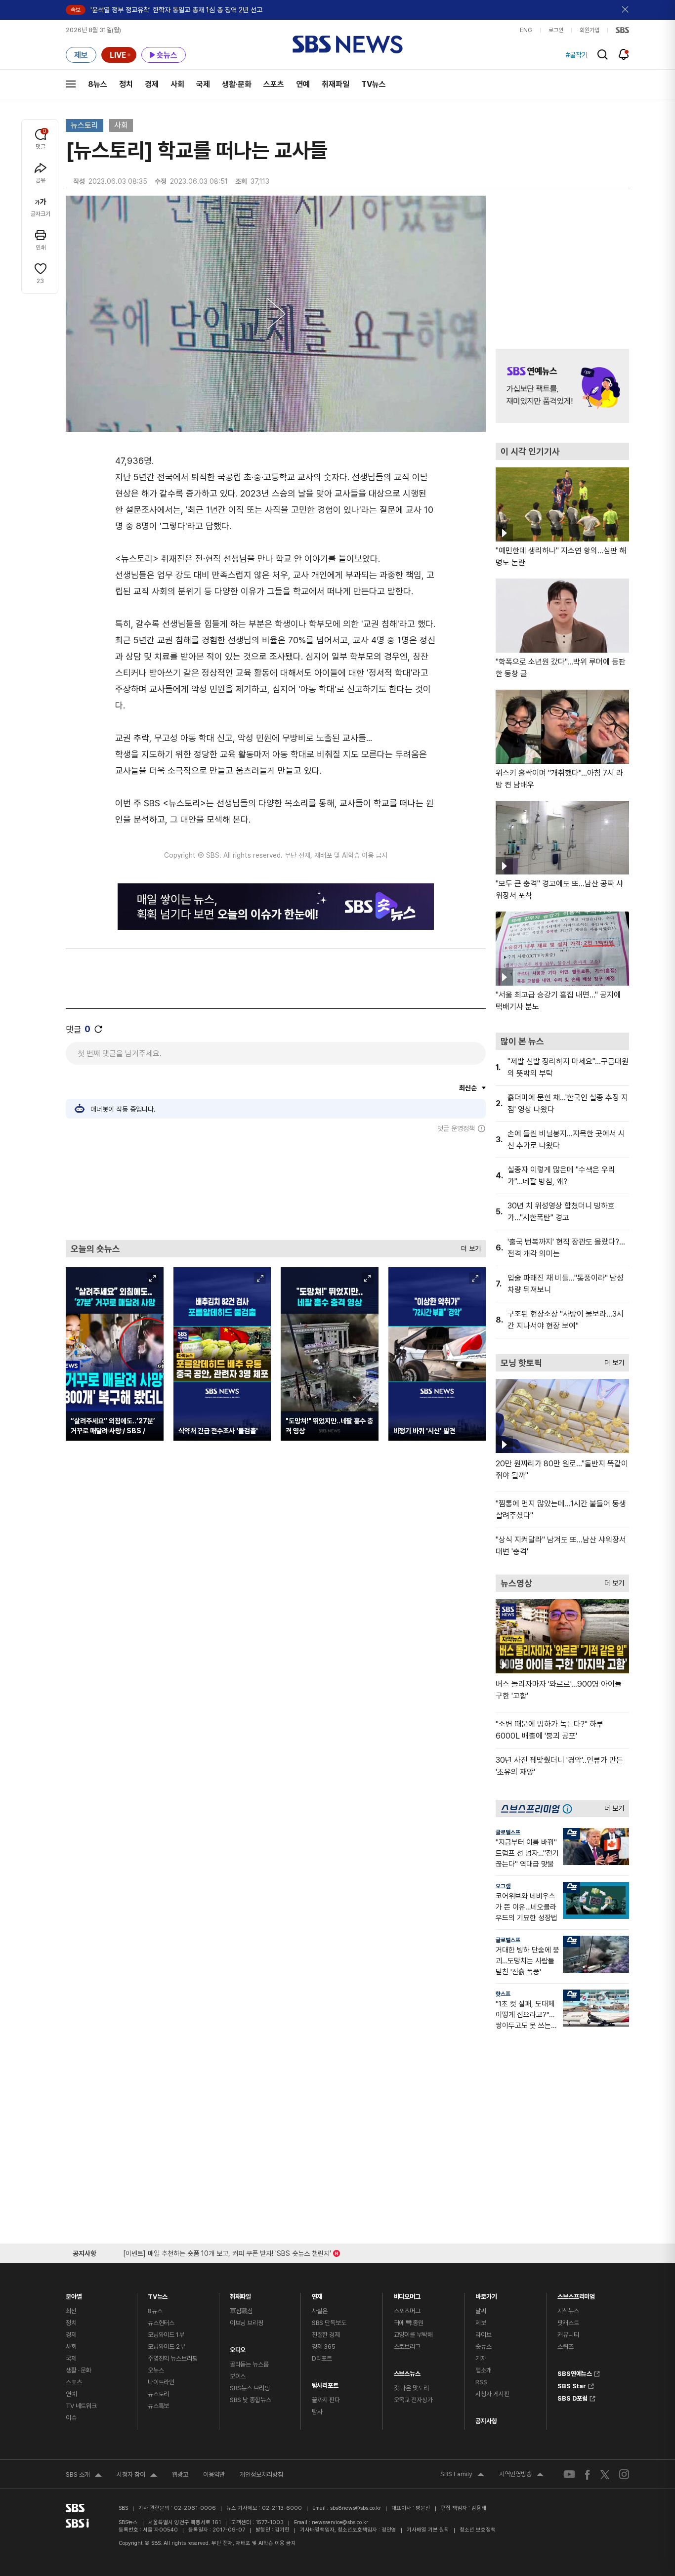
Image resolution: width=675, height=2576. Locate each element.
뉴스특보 (158, 2406)
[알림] (624, 54)
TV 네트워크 (81, 2406)
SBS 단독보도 (329, 2323)
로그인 (556, 30)
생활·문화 (237, 84)
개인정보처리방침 (261, 2474)
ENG (526, 30)
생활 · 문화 (79, 2370)
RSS (481, 2382)
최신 (71, 2311)
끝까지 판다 (326, 2400)
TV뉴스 (374, 84)
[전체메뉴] (71, 84)
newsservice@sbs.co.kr (340, 2522)
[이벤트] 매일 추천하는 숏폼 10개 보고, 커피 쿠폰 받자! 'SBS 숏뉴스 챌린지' (227, 2252)
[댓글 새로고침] (98, 1029)
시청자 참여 (137, 2476)
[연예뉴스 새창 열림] (562, 386)
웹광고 (180, 2474)
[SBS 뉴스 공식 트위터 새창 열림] (605, 2474)
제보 (481, 2323)
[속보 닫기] (626, 10)
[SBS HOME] (622, 30)
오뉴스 (156, 2370)
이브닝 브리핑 (247, 2323)
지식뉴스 (568, 2311)
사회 (177, 84)
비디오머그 (407, 2294)
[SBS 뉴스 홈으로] (348, 44)
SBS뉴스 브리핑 (250, 2388)
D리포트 (322, 2358)
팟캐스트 (568, 2323)
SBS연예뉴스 (575, 2372)
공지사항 (486, 2421)
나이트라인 (161, 2382)
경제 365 (324, 2347)
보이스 (238, 2376)
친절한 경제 (326, 2335)
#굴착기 (577, 55)
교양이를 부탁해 (413, 2335)
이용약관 (214, 2474)
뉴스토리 (84, 125)
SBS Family (462, 2475)
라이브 (484, 2335)
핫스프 (503, 1994)
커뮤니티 (568, 2335)
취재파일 (336, 84)
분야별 (74, 2294)
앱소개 (484, 2370)
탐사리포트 (325, 2383)
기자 (481, 2358)
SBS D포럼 (572, 2397)
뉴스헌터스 (161, 2323)
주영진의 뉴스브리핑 (173, 2358)
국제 (203, 84)
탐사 (317, 2412)
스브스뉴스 (407, 2371)
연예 (303, 84)
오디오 (238, 2347)
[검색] (603, 55)
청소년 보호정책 (478, 2530)
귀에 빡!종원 (409, 2323)
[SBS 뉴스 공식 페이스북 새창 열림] (588, 2474)
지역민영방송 (521, 2475)
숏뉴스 (484, 2347)
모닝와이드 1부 (166, 2335)
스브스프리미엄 (576, 2294)
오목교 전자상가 (413, 2400)
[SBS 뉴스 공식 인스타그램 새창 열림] (624, 2474)
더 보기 (468, 1246)
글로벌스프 (508, 1832)
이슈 (71, 2418)
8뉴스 (98, 84)
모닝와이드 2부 (167, 2347)
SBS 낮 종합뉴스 (251, 2400)
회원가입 (590, 30)
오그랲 (503, 1886)
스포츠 (274, 84)
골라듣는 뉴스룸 (249, 2364)
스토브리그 (407, 2347)
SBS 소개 (84, 2476)
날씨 (481, 2311)
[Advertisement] (276, 1186)
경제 (152, 84)
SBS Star (572, 2385)
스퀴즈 (566, 2347)
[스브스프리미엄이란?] (570, 1808)
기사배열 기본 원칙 (428, 2530)
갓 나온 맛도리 (411, 2388)
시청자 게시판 (492, 2394)
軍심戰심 (241, 2311)
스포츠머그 (407, 2311)
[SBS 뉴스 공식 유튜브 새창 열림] (569, 2474)
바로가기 (486, 2294)
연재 (317, 2294)
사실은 (320, 2311)
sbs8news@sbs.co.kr (356, 2508)
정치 (126, 84)
